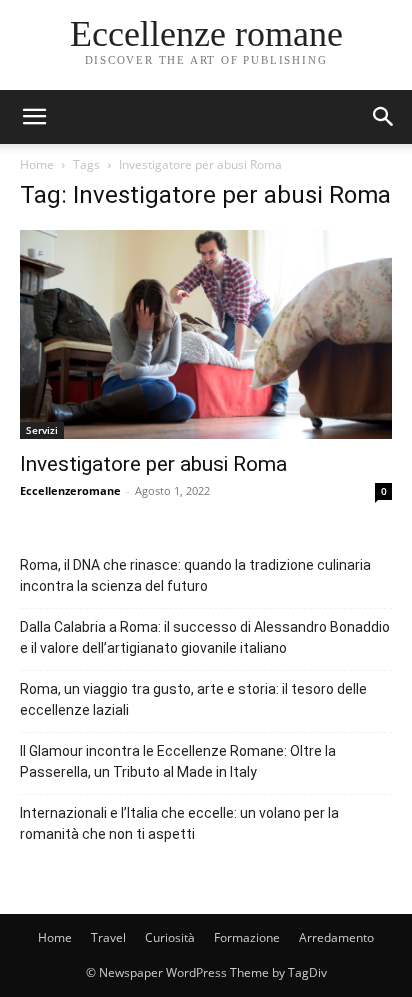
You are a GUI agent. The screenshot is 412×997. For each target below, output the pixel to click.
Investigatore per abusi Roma (153, 464)
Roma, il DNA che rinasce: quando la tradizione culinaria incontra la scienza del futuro (195, 575)
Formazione (247, 937)
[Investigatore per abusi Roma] (206, 334)
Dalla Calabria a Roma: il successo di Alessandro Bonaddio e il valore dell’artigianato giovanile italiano (205, 637)
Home (37, 164)
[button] (384, 117)
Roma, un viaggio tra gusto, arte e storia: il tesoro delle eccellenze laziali (193, 699)
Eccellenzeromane (70, 490)
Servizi (42, 430)
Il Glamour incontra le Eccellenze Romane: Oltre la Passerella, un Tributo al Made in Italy (178, 761)
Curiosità (170, 937)
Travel (108, 937)
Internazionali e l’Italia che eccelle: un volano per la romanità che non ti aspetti (179, 823)
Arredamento (336, 937)
